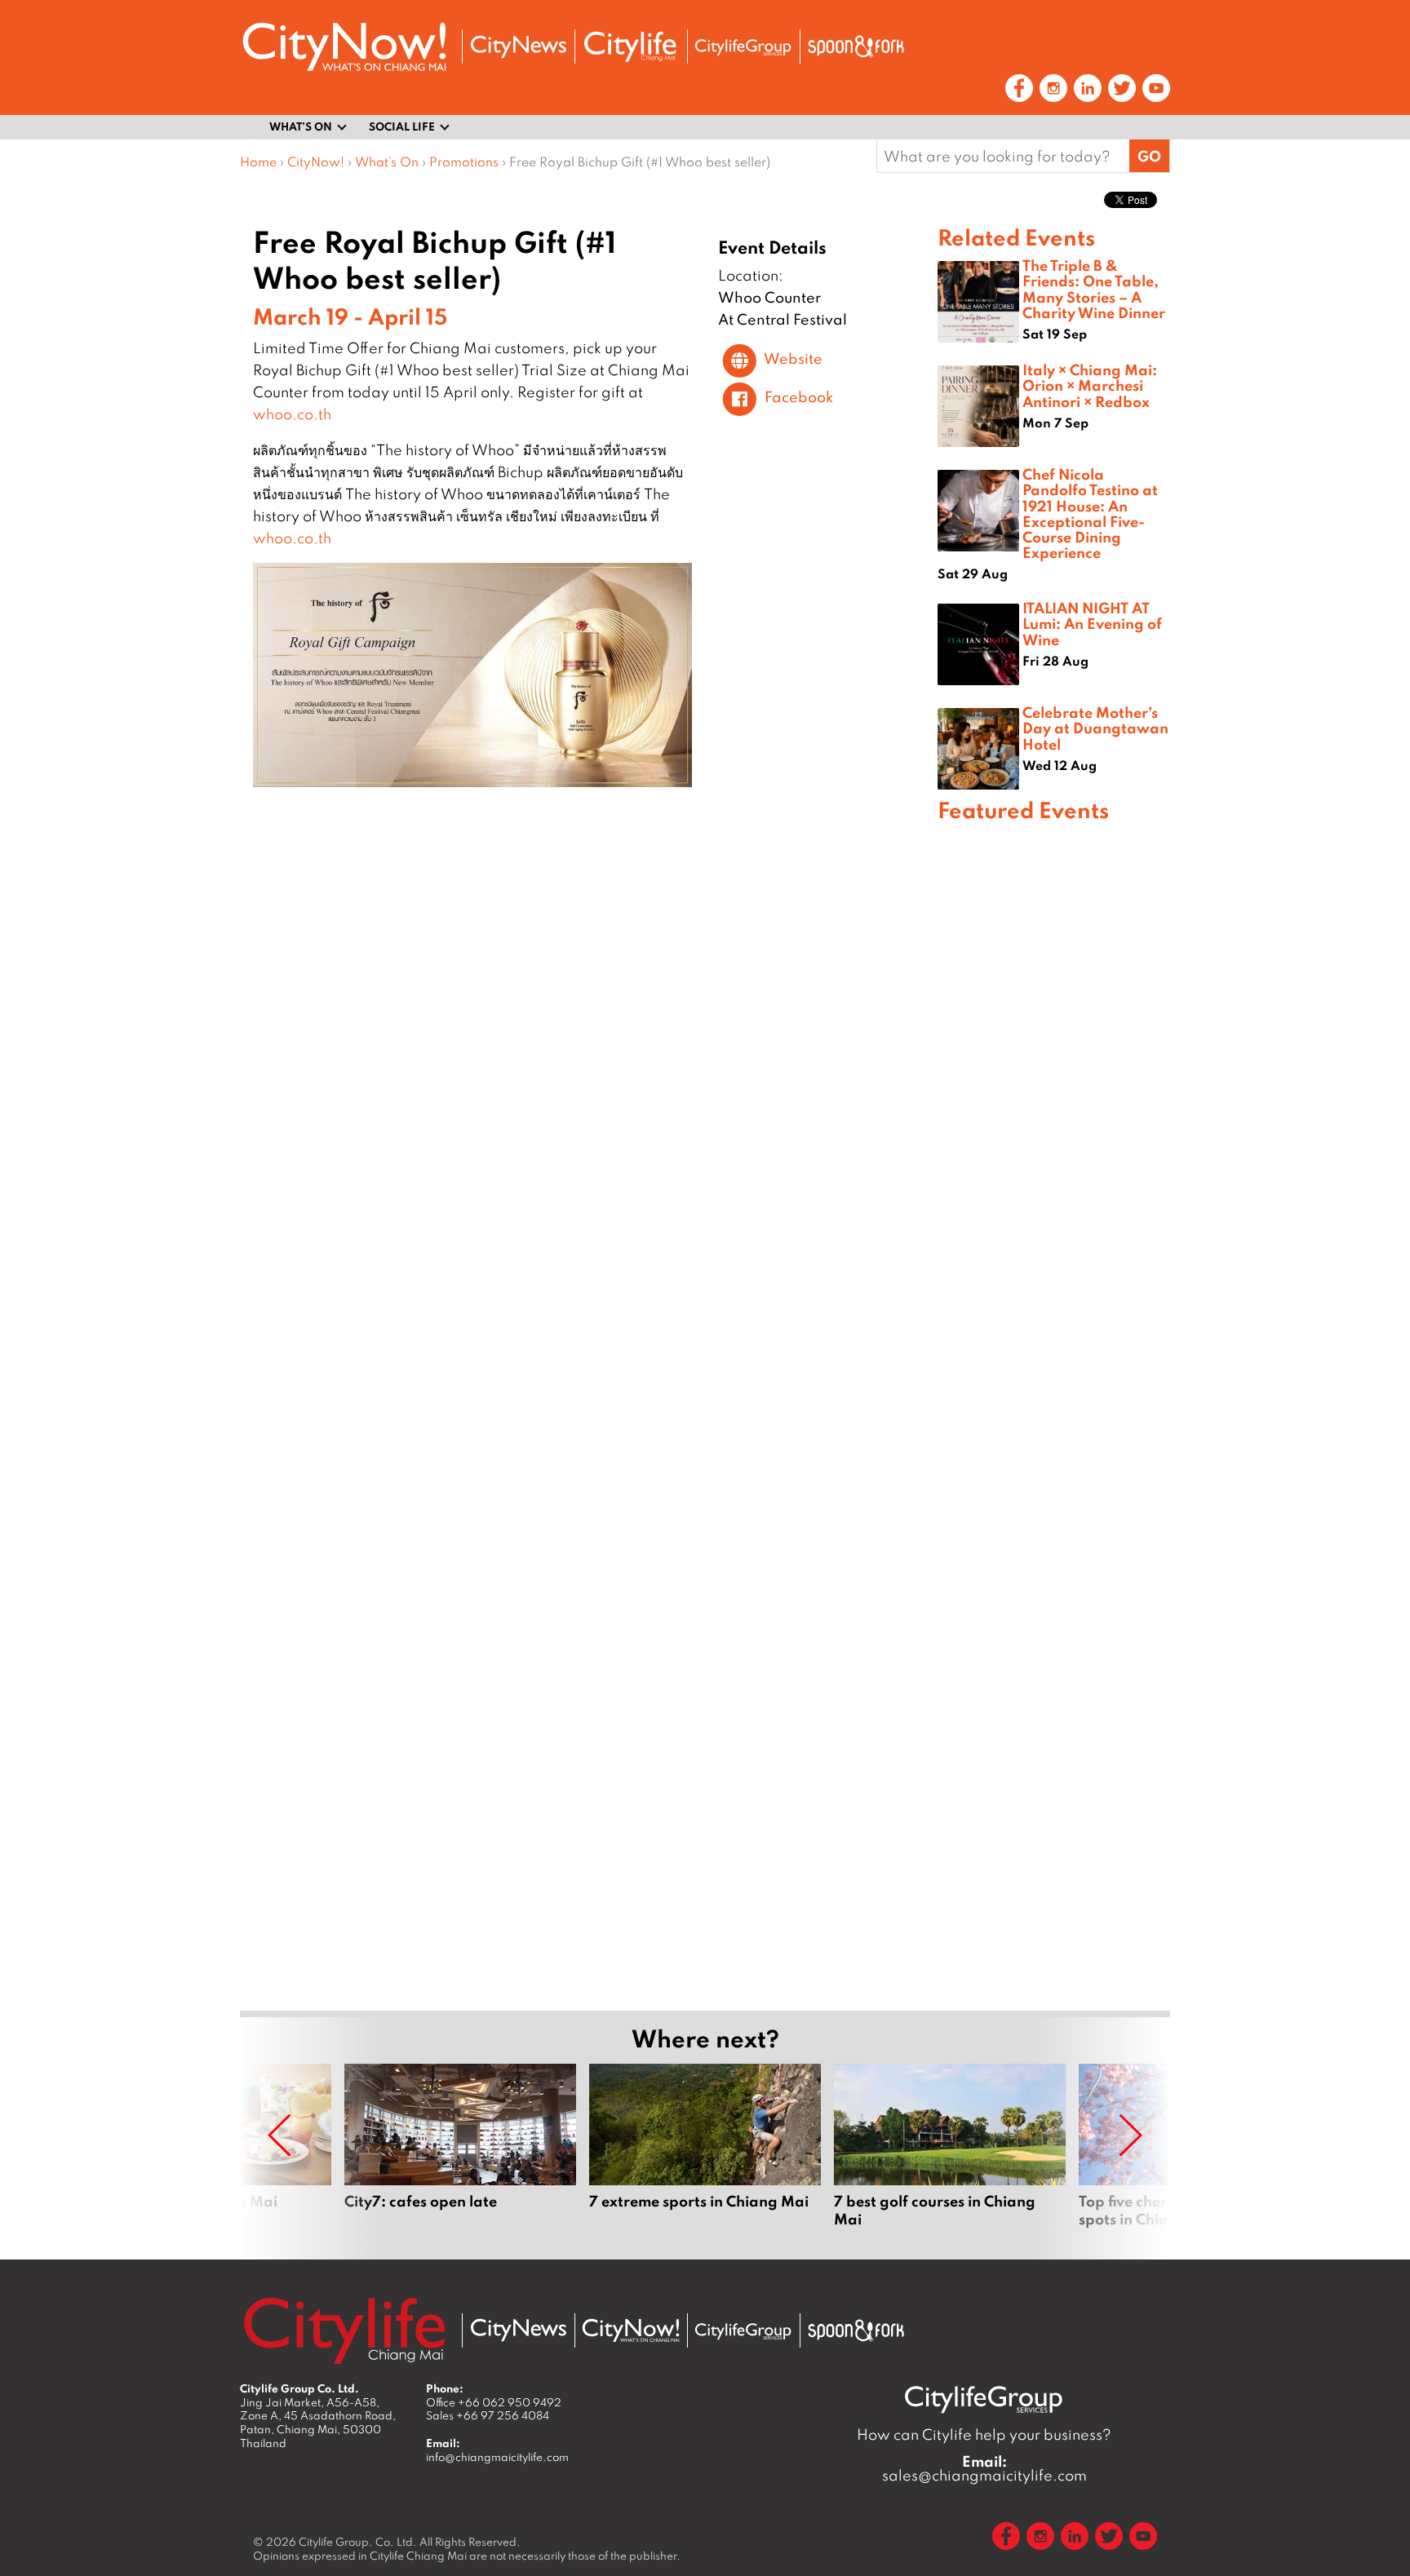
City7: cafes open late (460, 2155)
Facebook (799, 397)
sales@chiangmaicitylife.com (984, 2468)
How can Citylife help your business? (984, 2434)
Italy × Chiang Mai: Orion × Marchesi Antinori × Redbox (1090, 385)
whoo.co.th (292, 414)
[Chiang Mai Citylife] (631, 46)
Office (494, 2402)
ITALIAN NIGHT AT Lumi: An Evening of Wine (1092, 623)
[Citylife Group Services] (743, 47)
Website (793, 359)
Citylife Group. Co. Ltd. (358, 2542)
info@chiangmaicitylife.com (497, 2457)
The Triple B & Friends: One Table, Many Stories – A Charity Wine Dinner (1094, 289)
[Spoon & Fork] (856, 46)
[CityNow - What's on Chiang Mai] (631, 2330)
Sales (488, 2415)
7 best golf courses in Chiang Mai (950, 2155)
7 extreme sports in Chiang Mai (705, 2155)
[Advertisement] (1054, 1414)
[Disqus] (589, 1040)
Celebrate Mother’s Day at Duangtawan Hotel (1095, 728)
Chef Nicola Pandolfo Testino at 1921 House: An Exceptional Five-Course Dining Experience (1090, 513)
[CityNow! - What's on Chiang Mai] (344, 47)
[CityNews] (518, 47)
